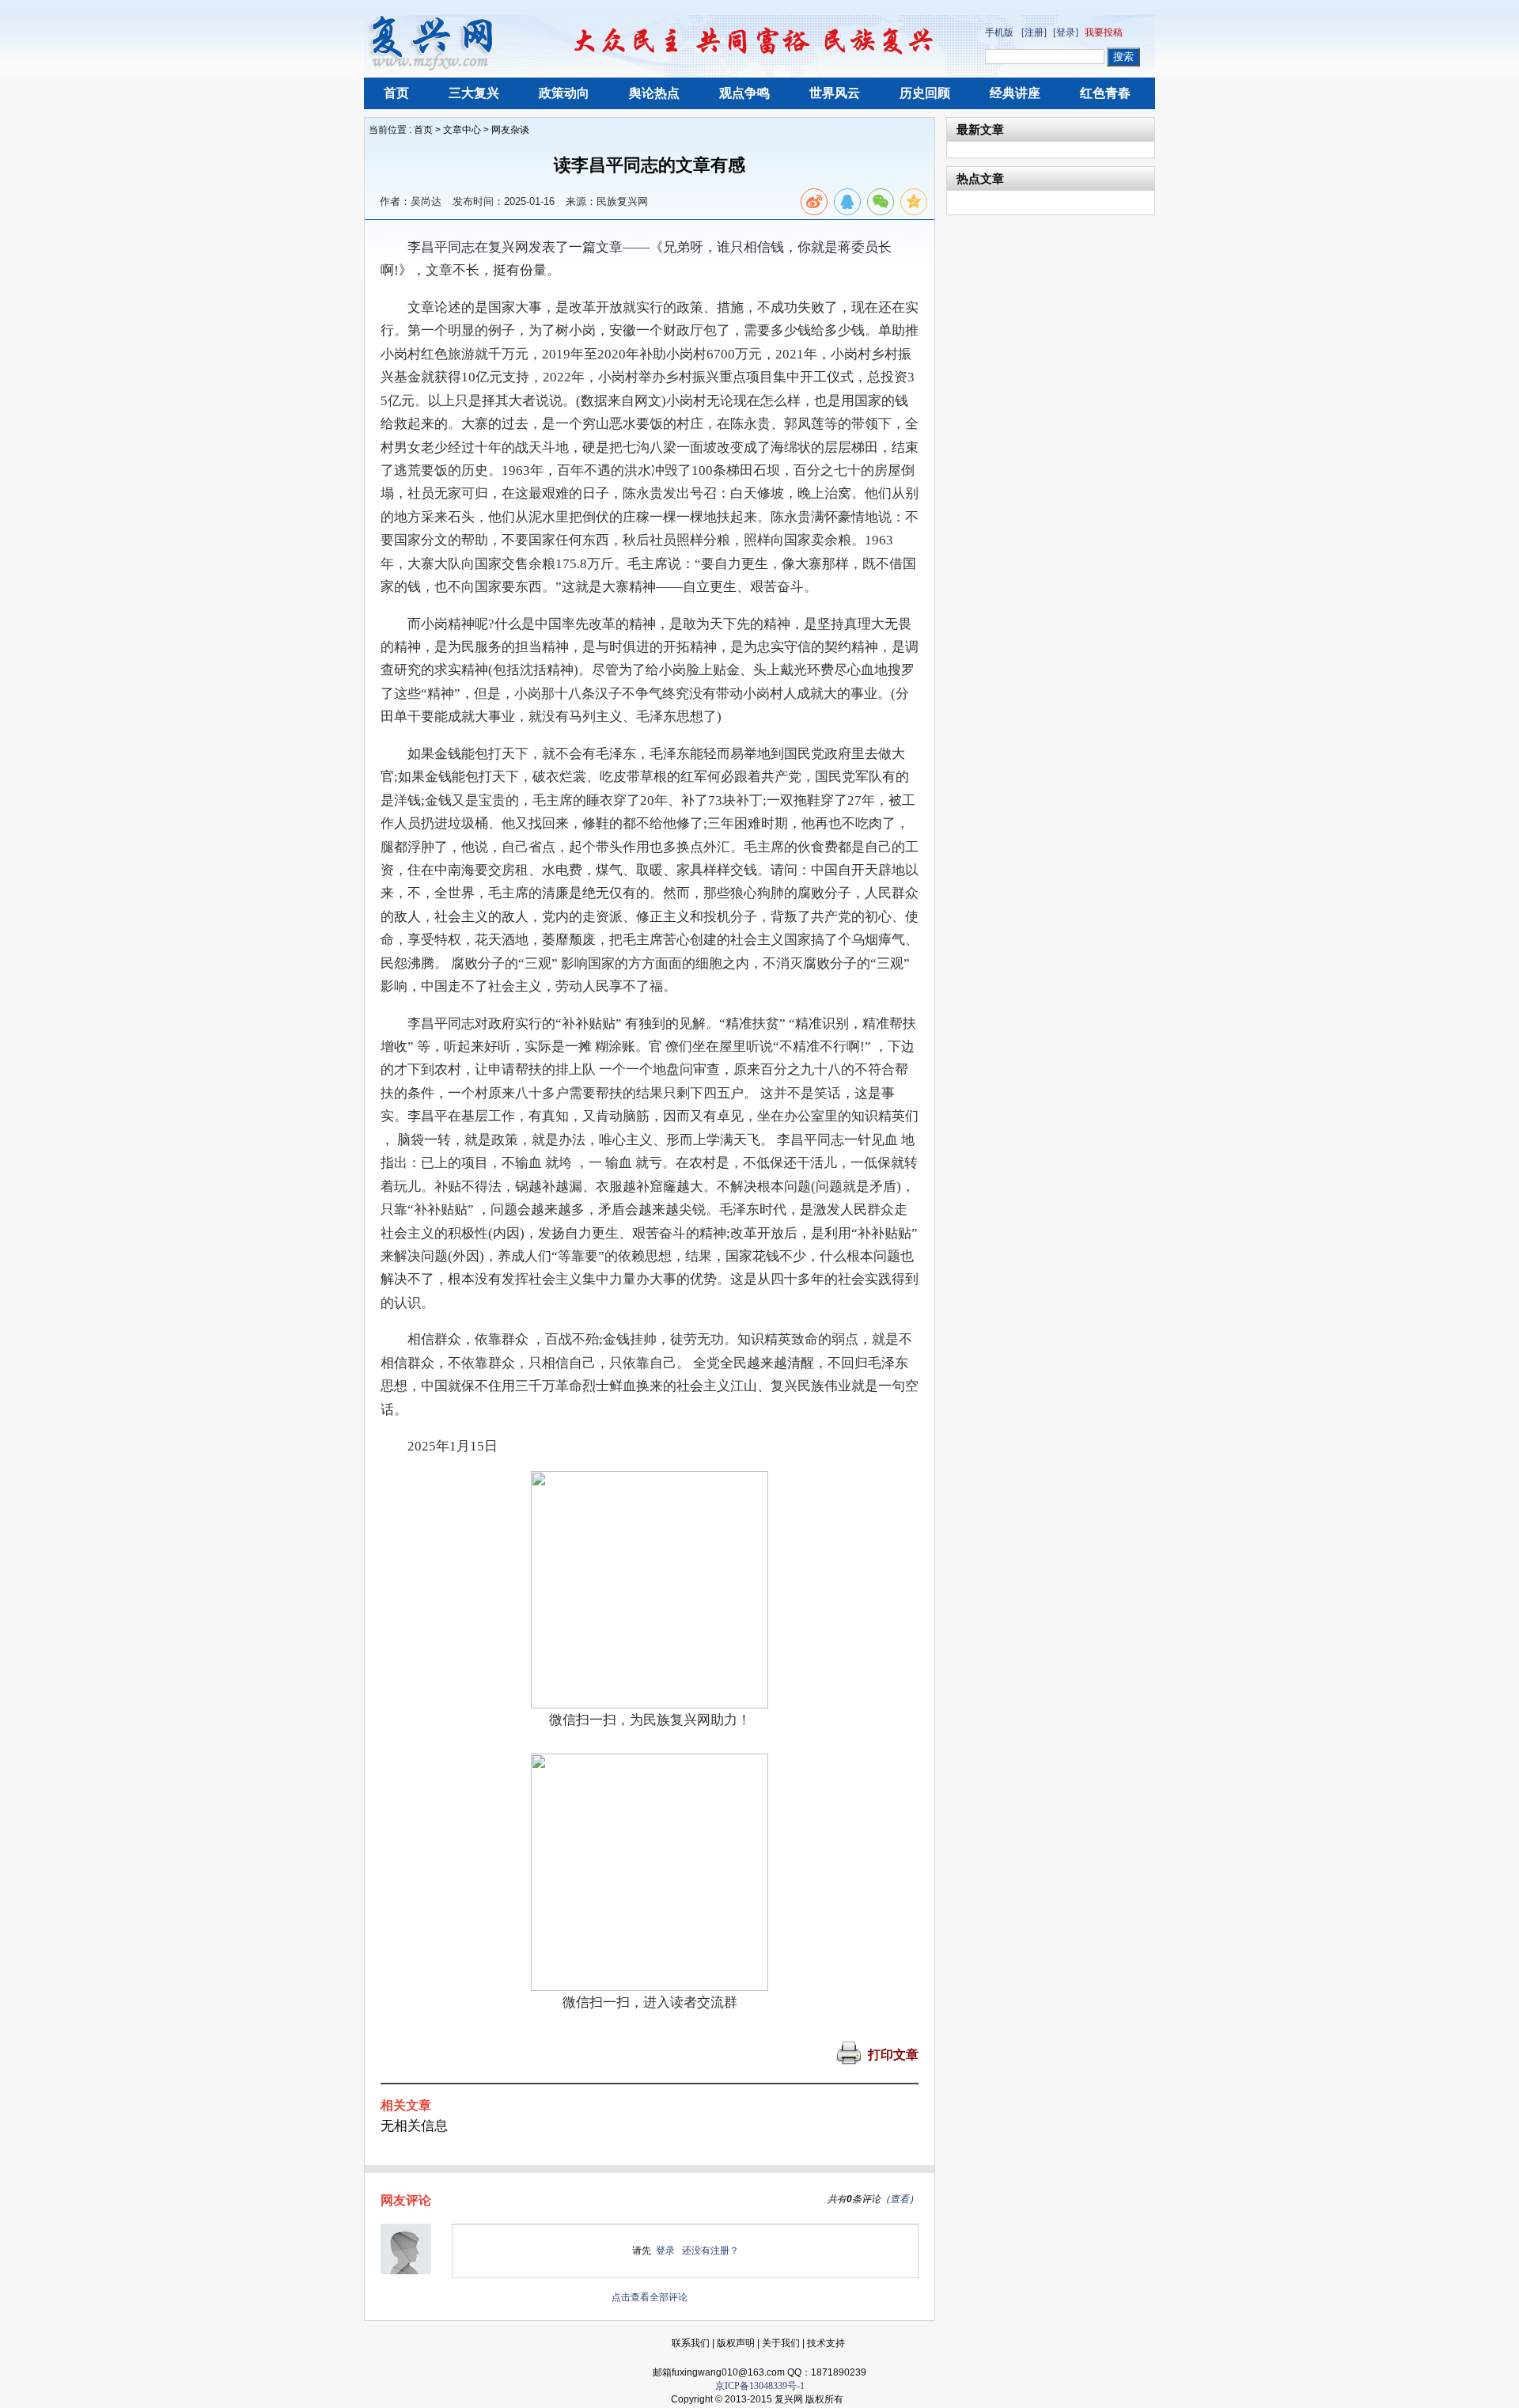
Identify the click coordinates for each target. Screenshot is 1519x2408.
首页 (396, 93)
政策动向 (564, 93)
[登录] (1066, 32)
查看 (900, 2199)
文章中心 (462, 130)
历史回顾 (925, 93)
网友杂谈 (510, 130)
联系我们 (691, 2343)
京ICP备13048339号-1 (760, 2386)
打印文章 (893, 2055)
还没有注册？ (710, 2251)
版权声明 (736, 2343)
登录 (665, 2251)
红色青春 (1105, 93)
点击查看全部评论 (650, 2297)
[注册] (1034, 32)
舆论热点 (654, 93)
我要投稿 (1104, 32)
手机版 (999, 32)
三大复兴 (474, 93)
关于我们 (781, 2343)
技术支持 (826, 2343)
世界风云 (835, 93)
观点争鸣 (744, 93)
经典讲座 (1015, 93)
